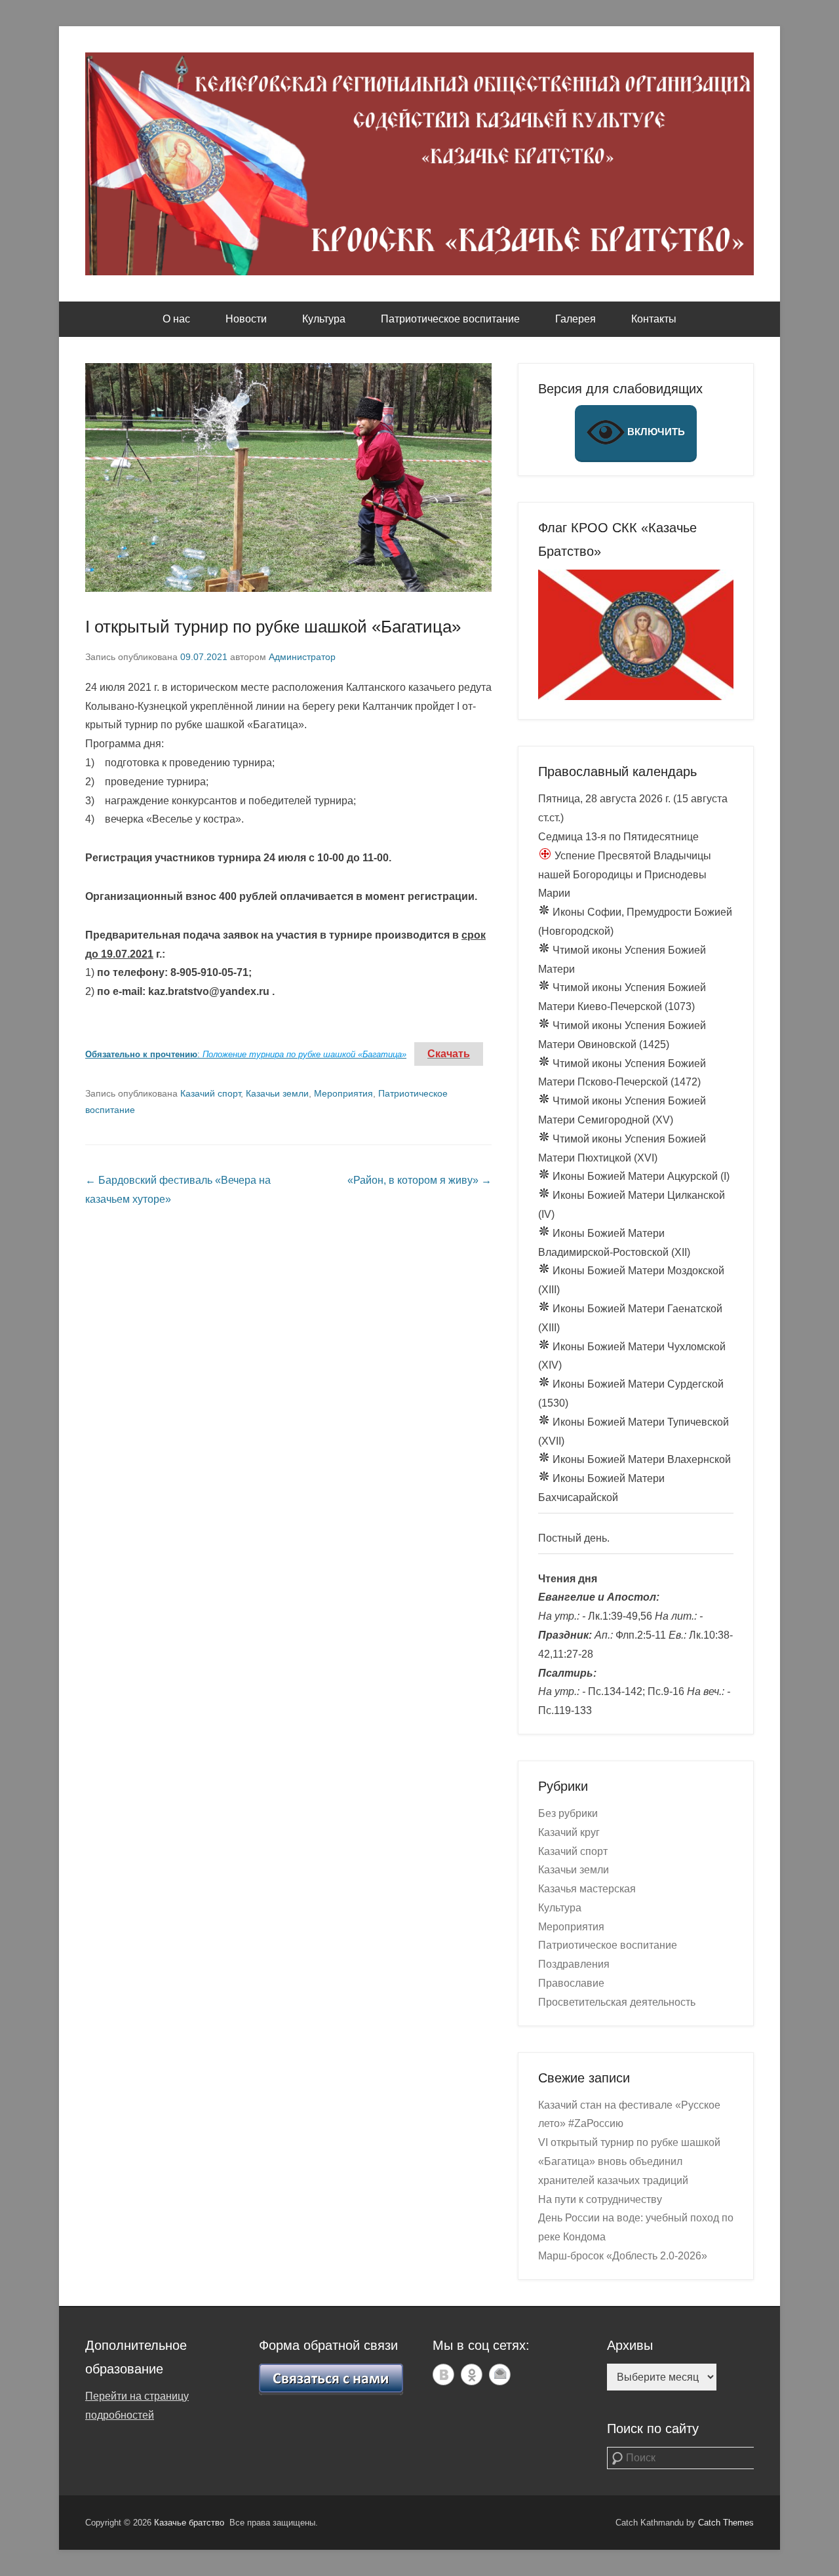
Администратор (302, 657)
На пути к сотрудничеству (600, 2199)
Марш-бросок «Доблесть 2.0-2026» (623, 2256)
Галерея (576, 319)
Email (500, 2374)
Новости (246, 319)
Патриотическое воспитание (450, 319)
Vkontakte (443, 2374)
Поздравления (574, 1964)
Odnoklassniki (472, 2374)
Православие (571, 1983)
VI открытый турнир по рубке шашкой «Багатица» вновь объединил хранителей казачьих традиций (629, 2161)
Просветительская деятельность (617, 2002)
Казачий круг (569, 1832)
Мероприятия (343, 1093)
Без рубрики (568, 1813)
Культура (324, 319)
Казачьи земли (277, 1093)
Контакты (654, 319)
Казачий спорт (210, 1093)
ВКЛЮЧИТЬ (655, 432)
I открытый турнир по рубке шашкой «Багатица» (273, 627)
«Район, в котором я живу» (419, 1180)
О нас (176, 319)
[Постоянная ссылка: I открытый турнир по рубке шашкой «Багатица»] (288, 478)
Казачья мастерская (587, 1889)
